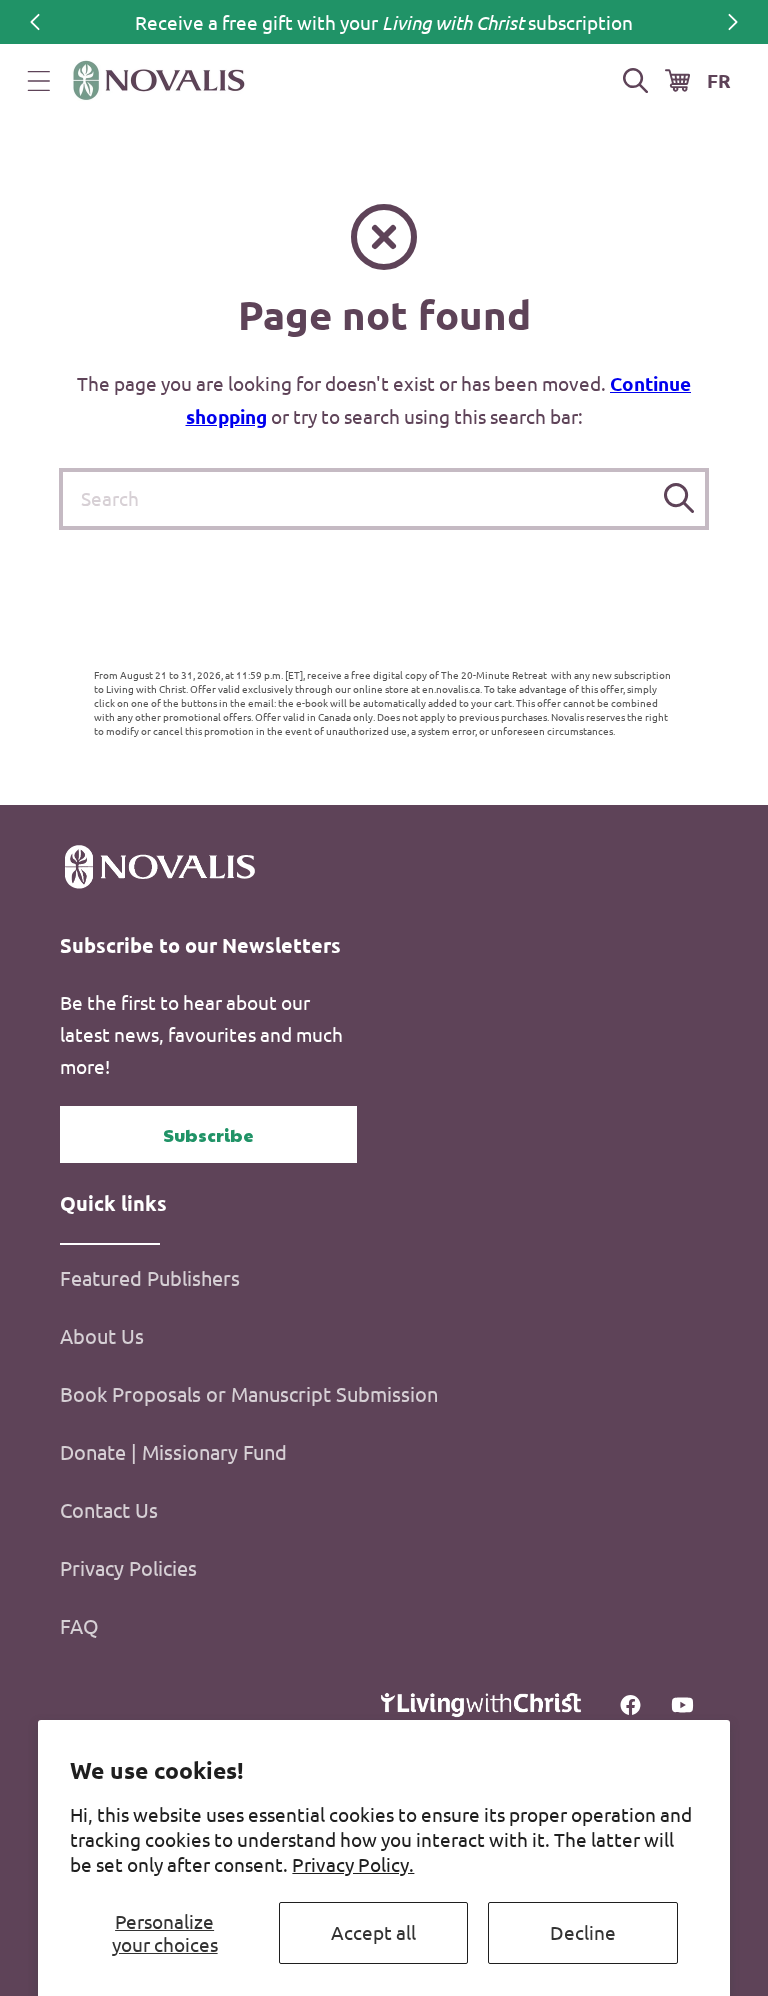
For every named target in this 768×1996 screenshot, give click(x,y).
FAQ (79, 1625)
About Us (102, 1335)
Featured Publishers (150, 1277)
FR (719, 80)
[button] (39, 81)
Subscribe (208, 1134)
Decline (583, 1932)
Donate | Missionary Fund (173, 1451)
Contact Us (109, 1509)
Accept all (373, 1932)
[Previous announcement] (35, 22)
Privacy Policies (128, 1567)
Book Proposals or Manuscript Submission (249, 1393)
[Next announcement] (733, 22)
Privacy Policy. (353, 1864)
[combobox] (384, 499)
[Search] (678, 498)
